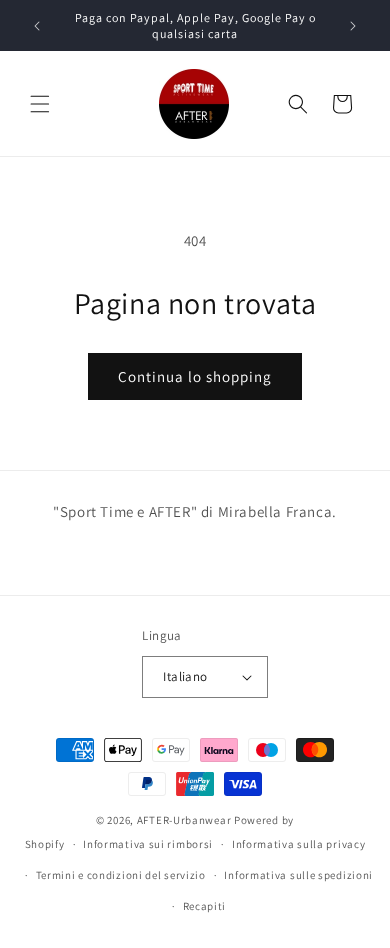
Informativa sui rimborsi (148, 844)
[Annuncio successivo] (353, 26)
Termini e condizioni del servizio (121, 875)
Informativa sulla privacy (299, 844)
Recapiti (205, 906)
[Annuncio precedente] (37, 26)
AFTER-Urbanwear (184, 820)
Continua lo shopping (195, 376)
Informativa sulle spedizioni (298, 875)
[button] (40, 104)
